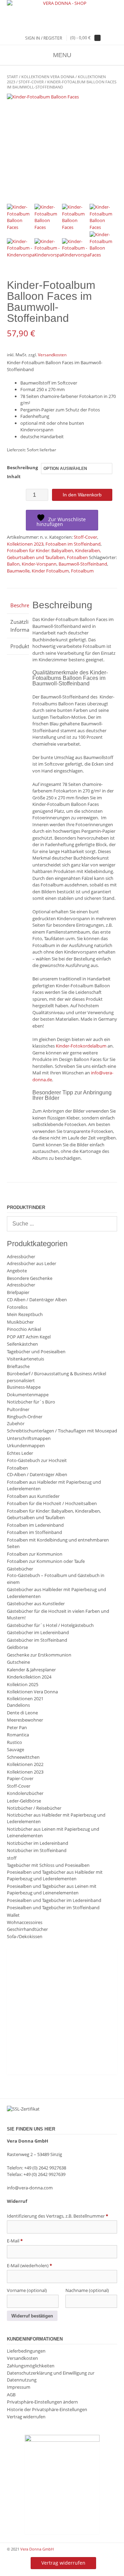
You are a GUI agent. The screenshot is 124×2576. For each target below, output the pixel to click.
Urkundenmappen (26, 1445)
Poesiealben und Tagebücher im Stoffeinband (53, 1907)
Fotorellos (17, 1307)
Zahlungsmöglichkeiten (31, 2366)
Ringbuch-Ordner (25, 1417)
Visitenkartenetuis (25, 1359)
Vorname (27, 2290)
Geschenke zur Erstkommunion (39, 1655)
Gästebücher (20, 1569)
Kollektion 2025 (23, 1684)
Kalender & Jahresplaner (31, 1670)
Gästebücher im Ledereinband (38, 1632)
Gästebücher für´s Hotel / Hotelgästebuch (50, 1625)
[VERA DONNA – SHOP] (62, 3)
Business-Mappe (24, 1387)
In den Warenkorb (82, 495)
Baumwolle (18, 571)
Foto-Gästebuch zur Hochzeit (37, 1460)
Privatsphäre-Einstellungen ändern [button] (42, 2402)
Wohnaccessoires (25, 1922)
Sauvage (15, 1749)
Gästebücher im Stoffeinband (37, 1640)
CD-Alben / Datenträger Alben (37, 1474)
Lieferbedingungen (26, 2351)
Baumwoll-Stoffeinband (83, 564)
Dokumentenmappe (28, 1395)
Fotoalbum (82, 571)
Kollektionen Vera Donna (48, 77)
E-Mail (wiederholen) (29, 2265)
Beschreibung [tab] (18, 605)
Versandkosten (52, 355)
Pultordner (18, 1409)
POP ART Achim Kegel (29, 1337)
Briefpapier (18, 1292)
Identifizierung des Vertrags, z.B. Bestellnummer (58, 2216)
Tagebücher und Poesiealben (36, 1352)
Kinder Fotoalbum (50, 571)
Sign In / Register (44, 38)
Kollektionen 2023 (25, 544)
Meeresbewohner (25, 1720)
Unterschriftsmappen (29, 1438)
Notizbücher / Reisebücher (34, 1808)
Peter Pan (17, 1727)
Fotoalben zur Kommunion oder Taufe (46, 1561)
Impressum (19, 2387)
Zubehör (16, 1423)
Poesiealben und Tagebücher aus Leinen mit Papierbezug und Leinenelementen (52, 1890)
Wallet (13, 1915)
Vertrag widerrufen (26, 2417)
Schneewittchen (23, 1757)
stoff (12, 1858)
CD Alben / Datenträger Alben (37, 1300)
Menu (62, 55)
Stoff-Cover (31, 82)
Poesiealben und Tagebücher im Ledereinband (54, 1900)
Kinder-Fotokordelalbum (81, 1046)
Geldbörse (17, 1647)
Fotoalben (77, 557)
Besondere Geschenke (30, 1278)
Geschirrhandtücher (27, 1929)
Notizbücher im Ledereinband (38, 1843)
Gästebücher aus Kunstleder (36, 1604)
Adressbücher (21, 1257)
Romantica (18, 1735)
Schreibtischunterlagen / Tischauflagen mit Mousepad (62, 1431)
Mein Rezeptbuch (25, 1314)
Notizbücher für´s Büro (31, 1402)
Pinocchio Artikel (24, 1329)
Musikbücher (20, 1322)
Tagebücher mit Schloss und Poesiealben (48, 1865)
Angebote (17, 1271)
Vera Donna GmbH (37, 2549)
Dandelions (18, 1705)
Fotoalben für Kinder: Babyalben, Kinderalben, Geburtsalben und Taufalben (54, 554)
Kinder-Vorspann (39, 564)
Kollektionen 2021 (25, 1699)
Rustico (14, 1742)
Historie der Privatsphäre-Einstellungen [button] (47, 2409)
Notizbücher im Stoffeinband (37, 1850)
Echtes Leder (20, 1453)
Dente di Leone (22, 1713)
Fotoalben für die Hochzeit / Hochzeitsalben (52, 1503)
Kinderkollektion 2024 (29, 1677)
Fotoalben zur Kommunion (35, 1554)
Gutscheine (18, 1662)
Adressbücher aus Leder (32, 1263)
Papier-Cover (20, 1778)
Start (12, 77)
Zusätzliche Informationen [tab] (18, 626)
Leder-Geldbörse (24, 1801)
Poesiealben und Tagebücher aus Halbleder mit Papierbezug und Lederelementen (55, 1875)
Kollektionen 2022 (25, 1764)
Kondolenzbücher (25, 1793)
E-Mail (15, 2241)
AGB (11, 2395)
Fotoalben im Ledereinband (35, 1525)
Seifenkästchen (22, 1344)
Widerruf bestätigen (32, 2316)
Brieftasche (18, 1366)
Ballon (13, 564)
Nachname (87, 2290)
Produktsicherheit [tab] (18, 646)
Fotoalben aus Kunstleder (33, 1496)
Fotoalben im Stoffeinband (73, 544)
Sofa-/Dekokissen (25, 1936)
